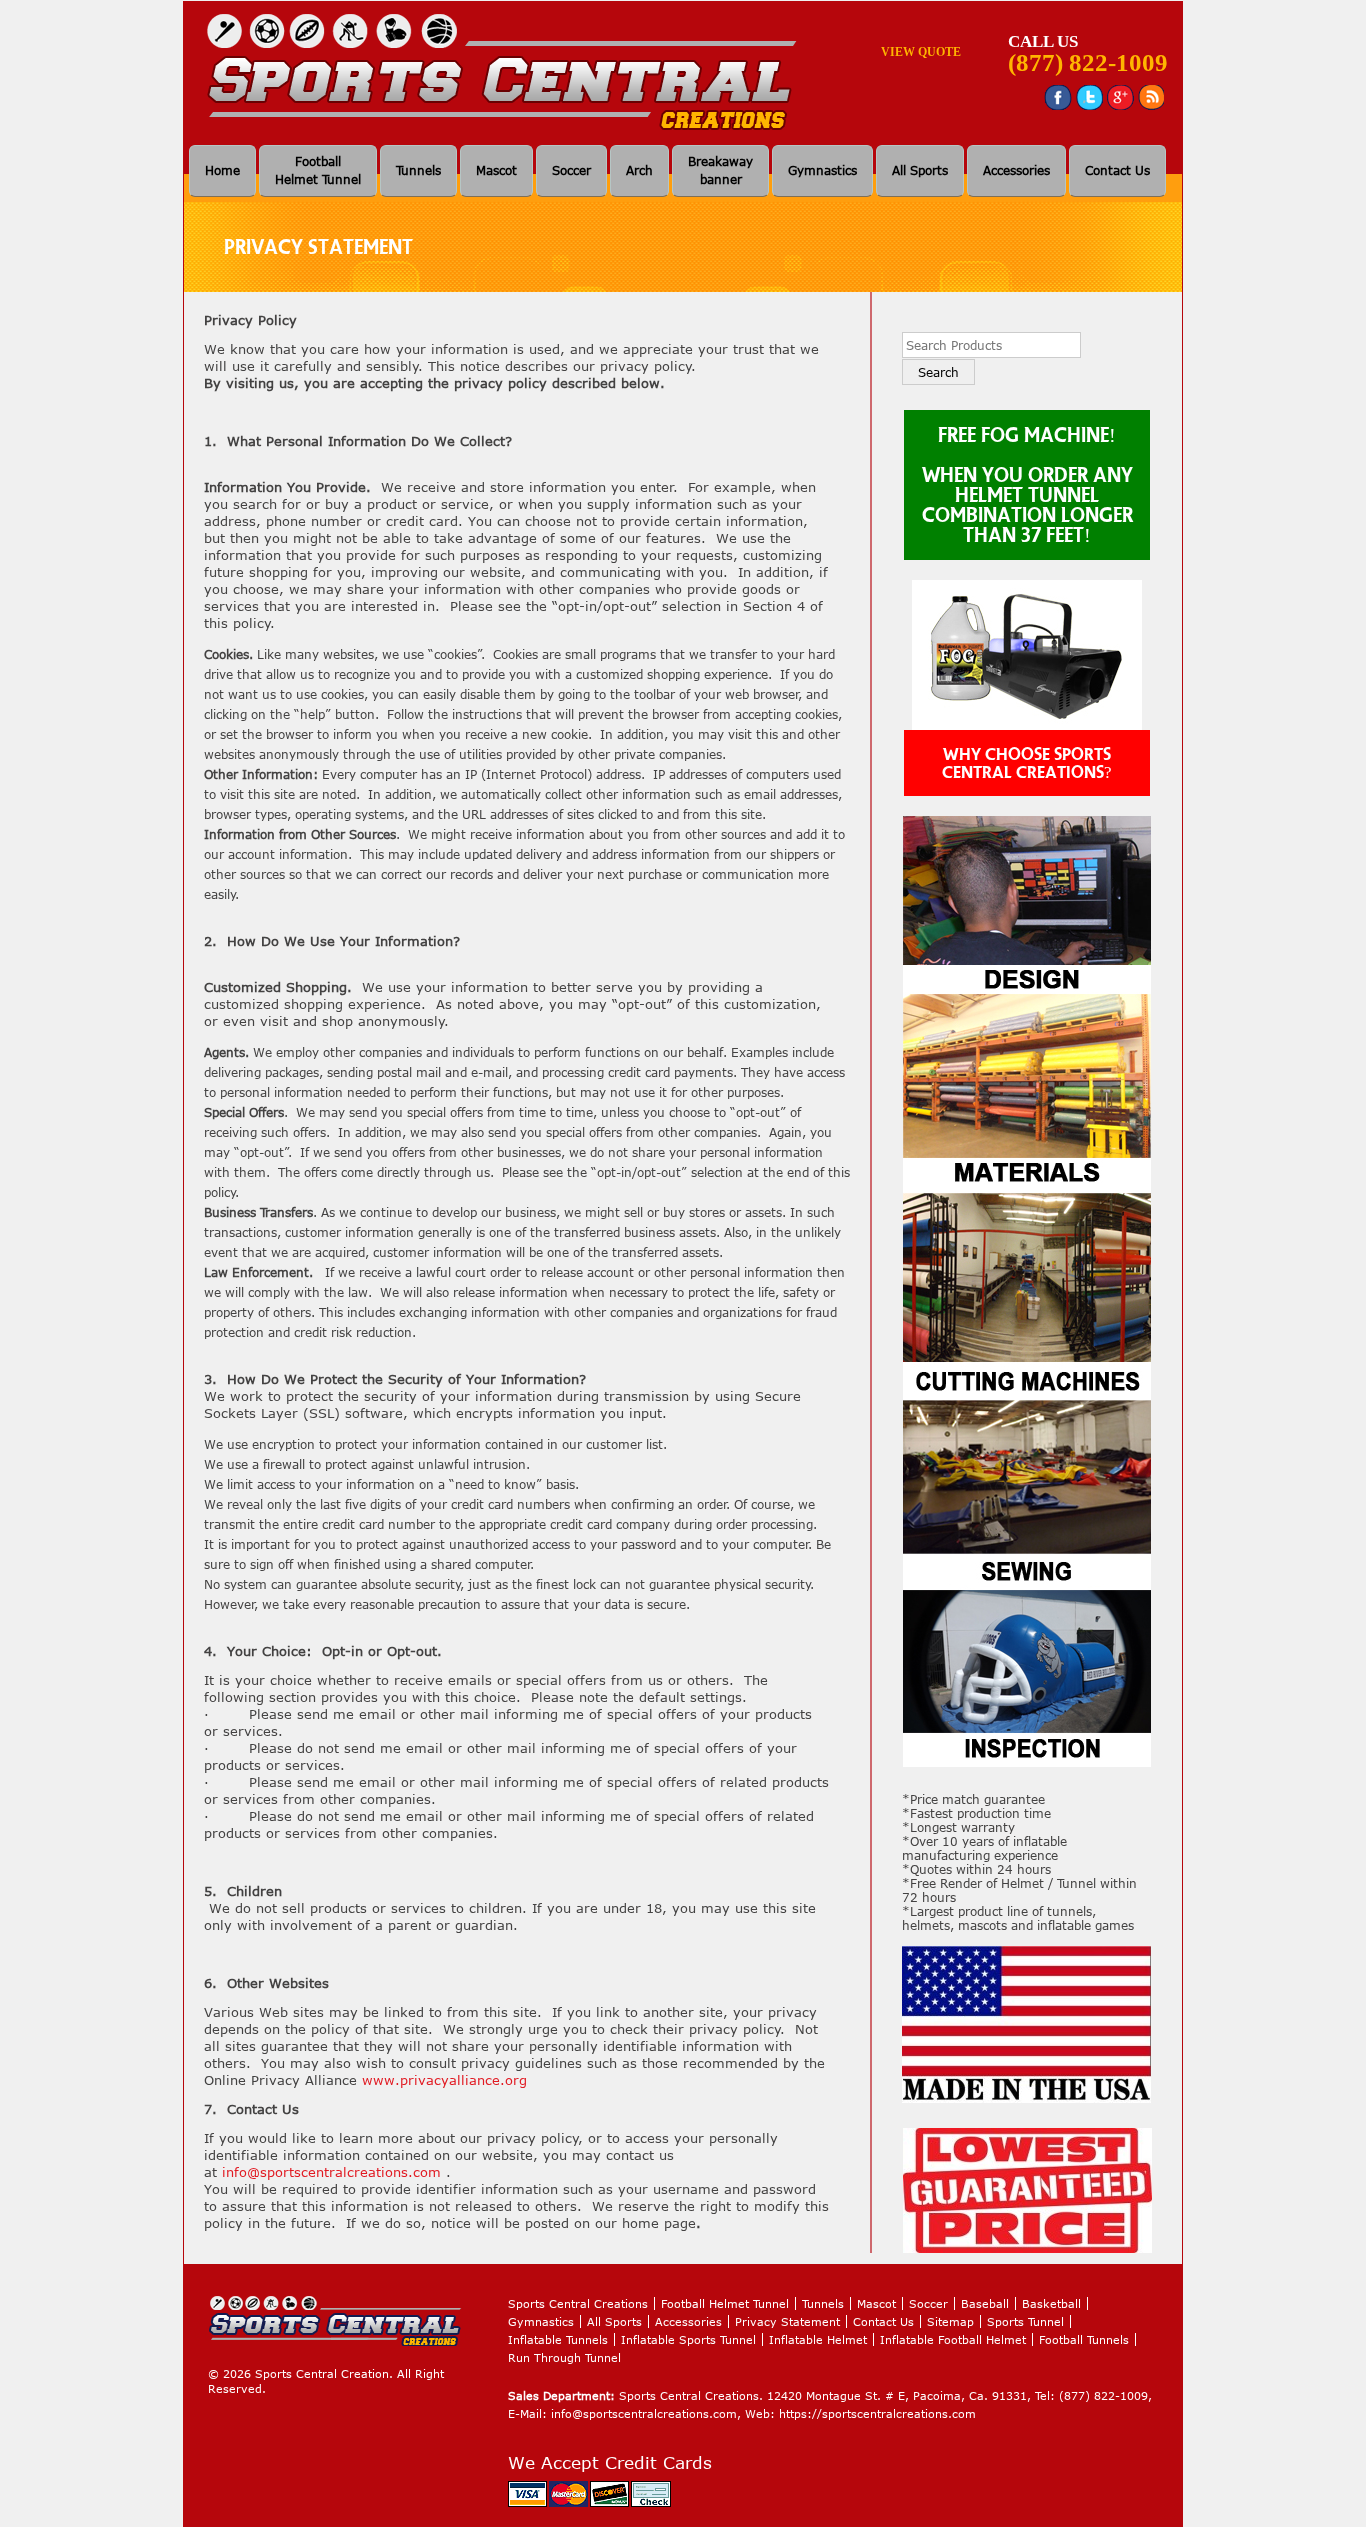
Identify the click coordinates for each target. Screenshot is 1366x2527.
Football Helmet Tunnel (725, 2303)
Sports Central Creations (578, 2303)
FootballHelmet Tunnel (318, 170)
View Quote (921, 52)
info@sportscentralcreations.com (331, 2172)
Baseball (985, 2303)
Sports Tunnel (1025, 2321)
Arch (639, 170)
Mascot (496, 170)
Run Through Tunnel (564, 2357)
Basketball (1051, 2303)
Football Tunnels (1084, 2339)
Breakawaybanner (720, 170)
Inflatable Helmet (818, 2339)
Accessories (1016, 170)
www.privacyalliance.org (444, 2080)
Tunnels (418, 170)
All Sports (920, 170)
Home (222, 170)
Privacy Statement (787, 2321)
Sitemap (950, 2321)
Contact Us (1117, 170)
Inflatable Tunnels (558, 2339)
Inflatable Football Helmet (953, 2339)
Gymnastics (822, 170)
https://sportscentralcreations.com (877, 2413)
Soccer (571, 170)
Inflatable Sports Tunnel (688, 2339)
